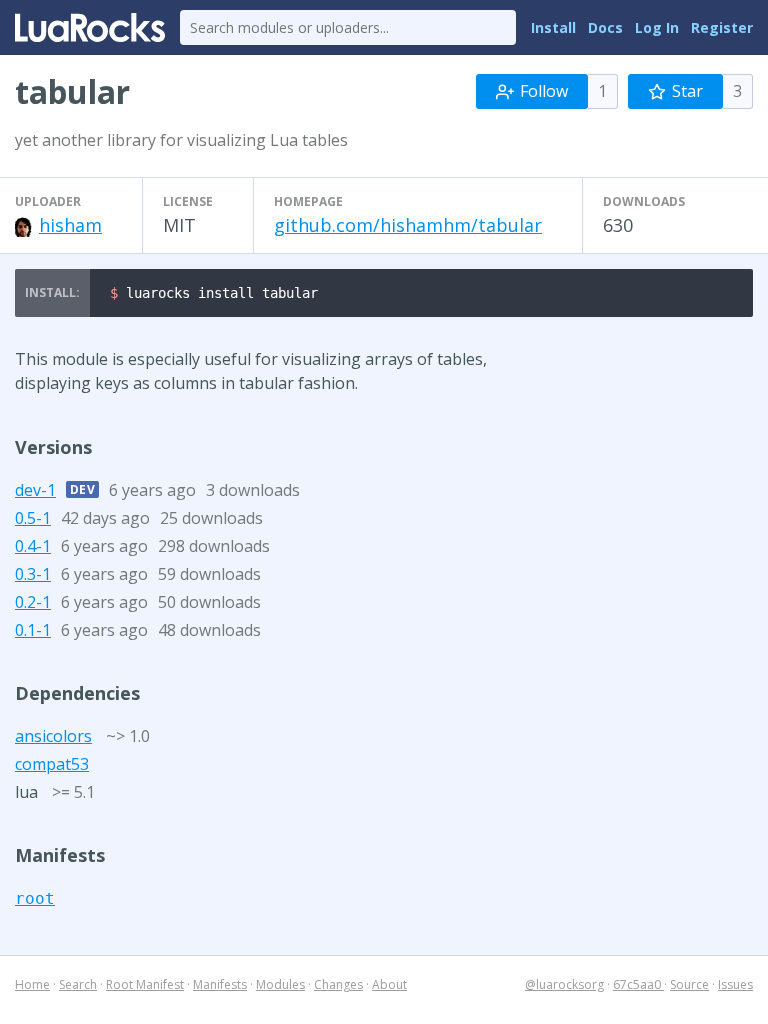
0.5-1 (33, 518)
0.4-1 (33, 546)
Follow (544, 91)
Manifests (220, 984)
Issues (735, 984)
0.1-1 (33, 630)
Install (553, 27)
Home (32, 984)
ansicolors (53, 736)
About (389, 984)
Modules (280, 984)
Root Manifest (145, 984)
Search (78, 984)
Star (687, 91)
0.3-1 (33, 574)
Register (722, 27)
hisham (70, 225)
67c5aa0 (638, 984)
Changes (338, 984)
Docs (605, 27)
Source (689, 984)
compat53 (52, 764)
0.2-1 (33, 602)
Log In (657, 27)
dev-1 (35, 490)
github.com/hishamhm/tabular (408, 225)
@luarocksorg (564, 984)
